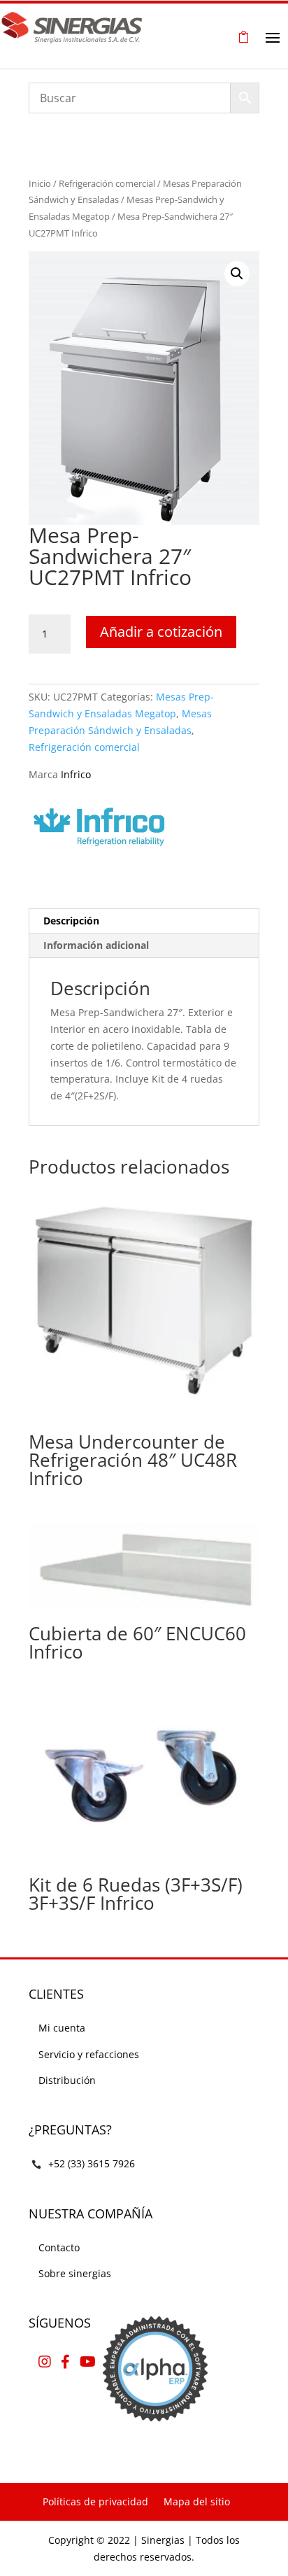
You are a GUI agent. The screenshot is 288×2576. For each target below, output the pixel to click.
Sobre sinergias (75, 2273)
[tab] (144, 921)
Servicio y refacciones (89, 2054)
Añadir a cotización (161, 632)
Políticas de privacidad (95, 2501)
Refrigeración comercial (107, 183)
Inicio (40, 183)
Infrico (76, 774)
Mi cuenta (62, 2028)
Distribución (67, 2080)
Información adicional (96, 945)
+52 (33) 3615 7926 (92, 2163)
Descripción (71, 921)
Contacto (59, 2247)
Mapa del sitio (197, 2501)
